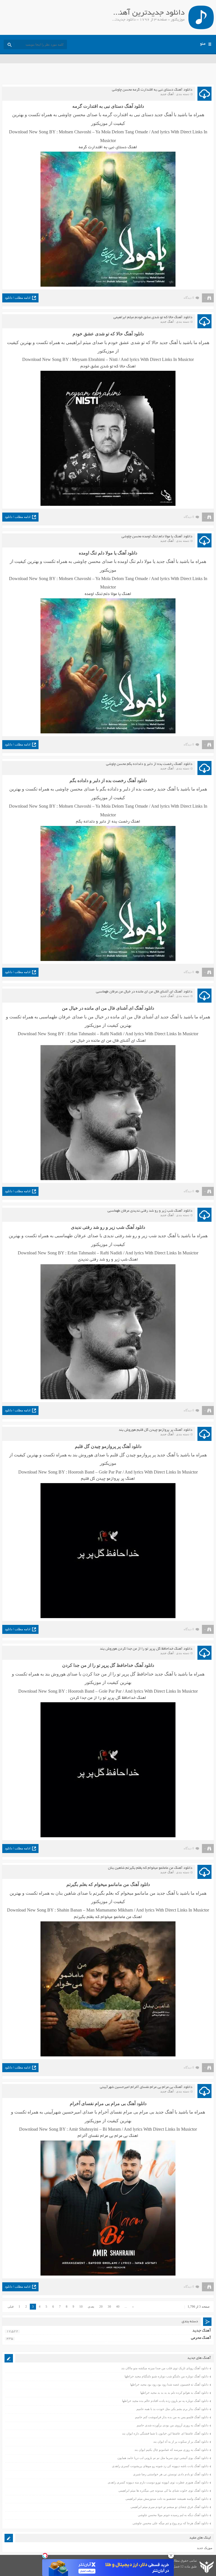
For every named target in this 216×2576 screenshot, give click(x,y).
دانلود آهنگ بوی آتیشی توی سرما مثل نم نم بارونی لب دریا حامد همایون (163, 2458)
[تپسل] (45, 2555)
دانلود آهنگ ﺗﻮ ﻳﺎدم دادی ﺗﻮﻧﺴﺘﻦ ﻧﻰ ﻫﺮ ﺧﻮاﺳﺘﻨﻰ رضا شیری (171, 2474)
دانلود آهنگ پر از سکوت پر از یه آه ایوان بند (181, 2442)
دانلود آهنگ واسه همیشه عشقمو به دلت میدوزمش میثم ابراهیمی (167, 2499)
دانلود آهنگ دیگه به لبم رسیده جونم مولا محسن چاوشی (173, 2515)
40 (118, 2307)
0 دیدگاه (189, 298)
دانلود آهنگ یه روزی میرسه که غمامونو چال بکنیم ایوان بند (171, 2450)
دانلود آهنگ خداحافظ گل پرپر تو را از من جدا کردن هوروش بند (146, 1649)
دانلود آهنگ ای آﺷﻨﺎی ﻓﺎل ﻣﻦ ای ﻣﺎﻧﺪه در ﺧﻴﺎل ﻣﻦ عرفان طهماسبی (144, 992)
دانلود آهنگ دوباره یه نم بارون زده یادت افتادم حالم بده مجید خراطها (165, 2401)
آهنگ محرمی (201, 2338)
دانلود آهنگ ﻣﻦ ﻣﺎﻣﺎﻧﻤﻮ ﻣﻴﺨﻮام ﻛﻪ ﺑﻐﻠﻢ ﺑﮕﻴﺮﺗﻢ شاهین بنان (150, 1868)
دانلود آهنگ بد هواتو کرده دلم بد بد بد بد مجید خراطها (174, 2393)
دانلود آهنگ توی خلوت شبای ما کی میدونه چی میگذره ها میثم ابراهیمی (163, 2490)
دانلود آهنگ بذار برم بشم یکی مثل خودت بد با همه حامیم (172, 2409)
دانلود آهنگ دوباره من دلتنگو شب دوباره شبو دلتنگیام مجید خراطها (166, 2376)
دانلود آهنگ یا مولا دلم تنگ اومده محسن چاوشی (157, 537)
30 (109, 2307)
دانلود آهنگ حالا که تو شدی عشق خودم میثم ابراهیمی (153, 318)
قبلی (11, 2307)
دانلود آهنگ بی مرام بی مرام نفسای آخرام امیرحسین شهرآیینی (146, 2087)
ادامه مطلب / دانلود (18, 298)
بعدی (91, 2307)
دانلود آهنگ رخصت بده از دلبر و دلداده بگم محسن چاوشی (149, 764)
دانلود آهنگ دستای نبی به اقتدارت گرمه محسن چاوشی (152, 90)
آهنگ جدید (167, 94)
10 (81, 2307)
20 (101, 2307)
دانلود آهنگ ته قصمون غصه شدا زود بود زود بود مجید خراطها (169, 2384)
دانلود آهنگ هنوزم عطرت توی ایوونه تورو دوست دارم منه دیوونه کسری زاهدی (158, 2482)
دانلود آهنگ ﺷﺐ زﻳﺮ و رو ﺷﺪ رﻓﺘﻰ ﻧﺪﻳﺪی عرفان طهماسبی (150, 1211)
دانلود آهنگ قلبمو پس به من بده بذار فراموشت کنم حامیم (172, 2417)
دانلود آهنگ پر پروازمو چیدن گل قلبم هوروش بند (156, 1430)
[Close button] (171, 2555)
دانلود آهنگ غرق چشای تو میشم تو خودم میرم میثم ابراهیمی (169, 2507)
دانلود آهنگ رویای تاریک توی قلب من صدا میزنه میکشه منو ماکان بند (165, 2368)
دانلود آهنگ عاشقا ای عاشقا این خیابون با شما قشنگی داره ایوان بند (165, 2433)
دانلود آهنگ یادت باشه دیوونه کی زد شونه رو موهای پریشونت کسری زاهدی (160, 2466)
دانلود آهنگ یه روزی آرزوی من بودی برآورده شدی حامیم (173, 2425)
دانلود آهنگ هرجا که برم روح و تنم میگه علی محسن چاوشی (170, 2523)
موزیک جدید (205, 2548)
